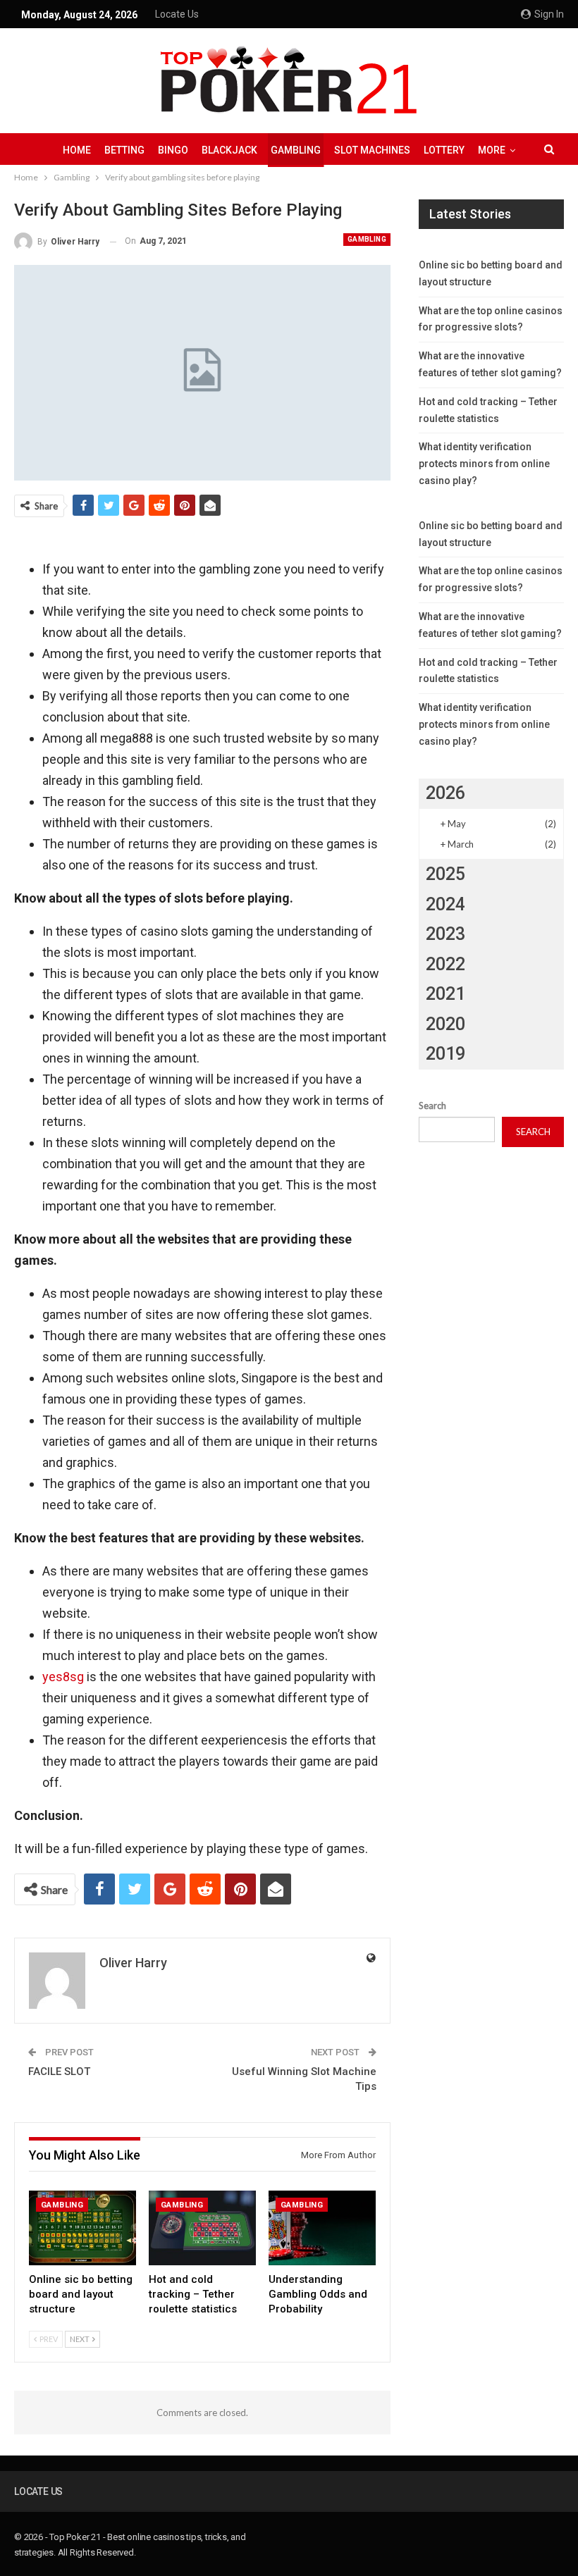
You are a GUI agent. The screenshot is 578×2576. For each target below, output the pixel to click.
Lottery (444, 150)
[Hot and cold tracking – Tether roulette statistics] (202, 2228)
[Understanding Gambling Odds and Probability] (322, 2228)
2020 (445, 1024)
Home (77, 150)
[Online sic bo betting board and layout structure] (82, 2228)
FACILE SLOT (59, 2072)
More (492, 150)
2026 (445, 793)
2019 (445, 1054)
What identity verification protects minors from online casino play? (484, 464)
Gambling (296, 150)
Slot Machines (372, 150)
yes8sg (63, 1677)
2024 (445, 904)
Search (432, 1106)
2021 (445, 994)
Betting (124, 150)
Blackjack (229, 150)
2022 (445, 964)
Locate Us (177, 14)
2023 (445, 934)
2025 (445, 874)
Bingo (173, 150)
